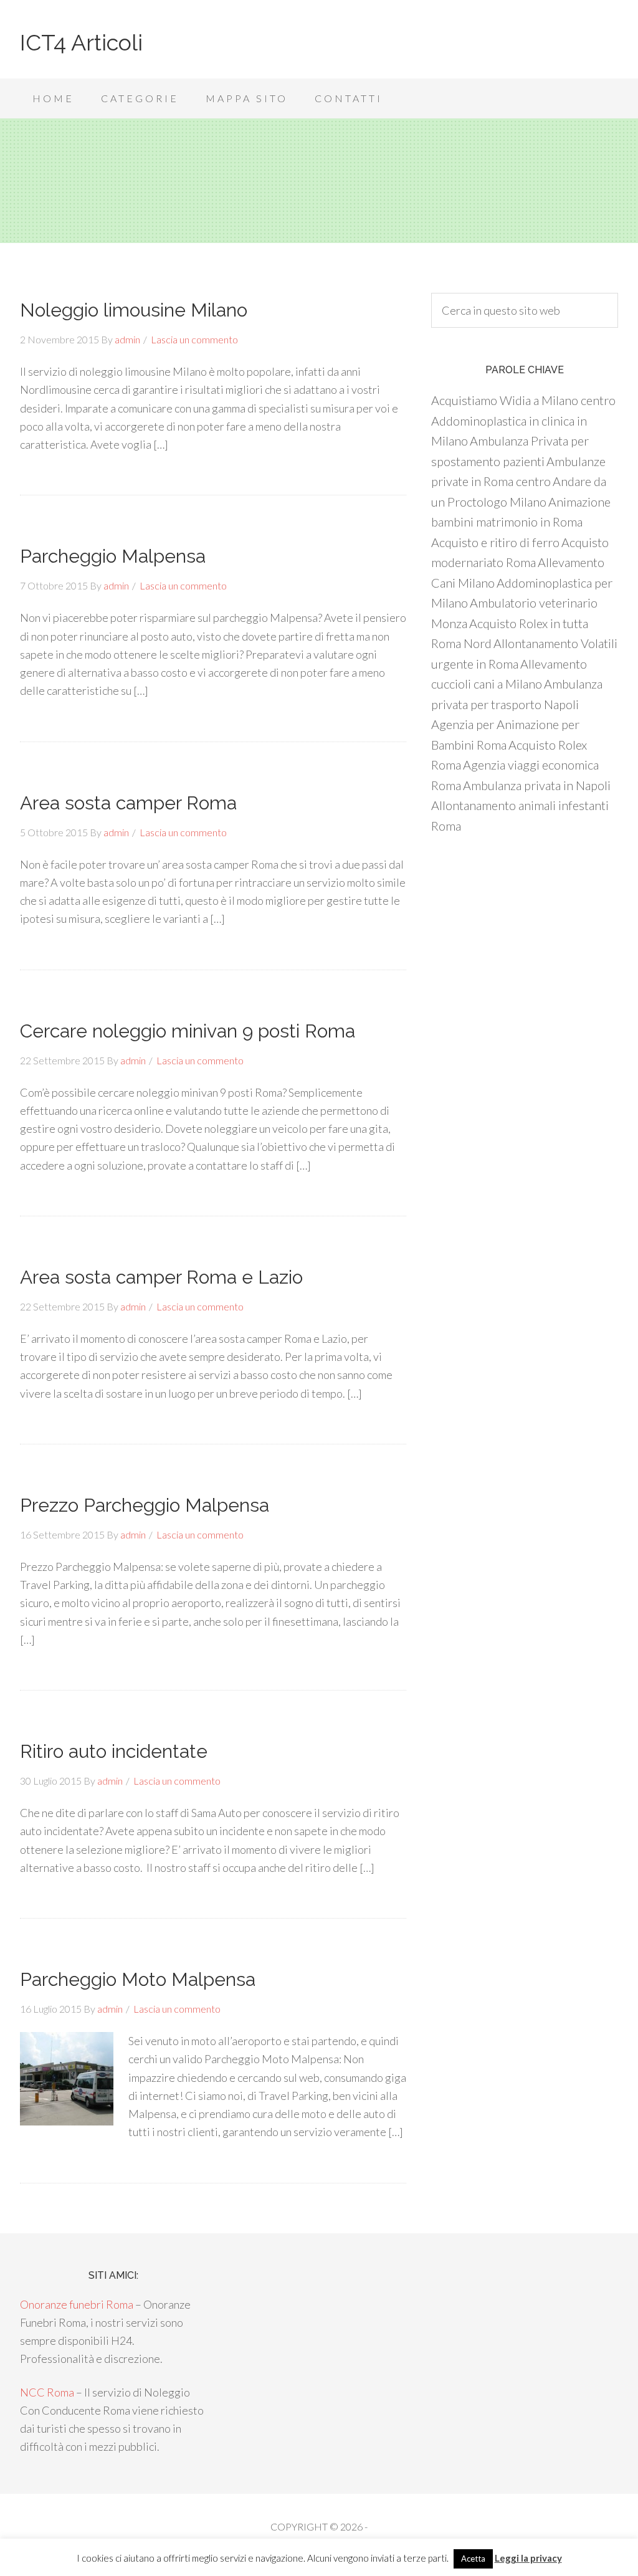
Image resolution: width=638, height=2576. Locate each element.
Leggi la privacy (528, 2558)
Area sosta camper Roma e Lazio (161, 1277)
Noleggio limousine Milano (134, 310)
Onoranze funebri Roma (77, 2304)
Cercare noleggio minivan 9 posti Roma (188, 1031)
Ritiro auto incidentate (114, 1751)
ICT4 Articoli (81, 42)
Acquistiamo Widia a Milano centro (523, 400)
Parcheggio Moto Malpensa (138, 1979)
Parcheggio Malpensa (113, 556)
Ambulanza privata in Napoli (537, 785)
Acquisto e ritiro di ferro (495, 542)
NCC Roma (47, 2392)
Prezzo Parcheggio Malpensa (145, 1505)
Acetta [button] (473, 2559)
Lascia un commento (194, 339)
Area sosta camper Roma (128, 803)
